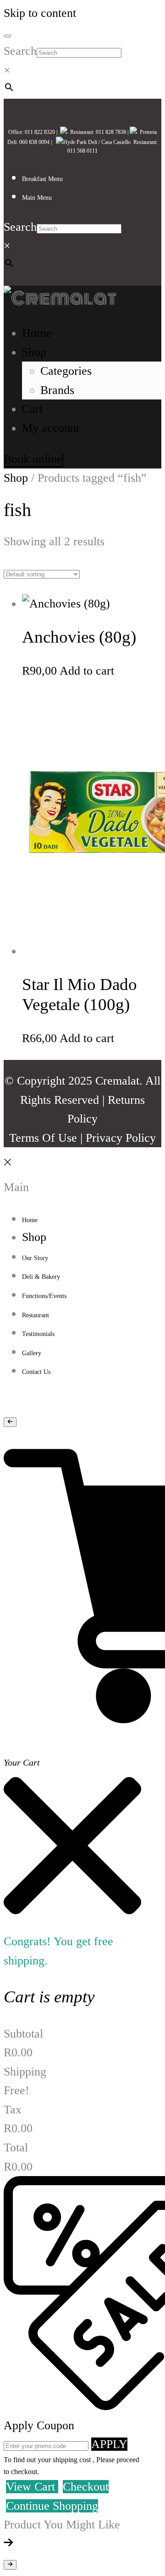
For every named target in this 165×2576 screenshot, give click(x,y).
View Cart (32, 2487)
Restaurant (80, 132)
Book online (33, 459)
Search (20, 51)
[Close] (7, 1168)
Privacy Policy (121, 1138)
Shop (16, 478)
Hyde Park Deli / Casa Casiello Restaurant (110, 142)
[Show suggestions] (10, 1422)
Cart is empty (49, 1997)
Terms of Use (43, 1138)
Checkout (86, 2487)
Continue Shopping (52, 2506)
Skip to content (40, 13)
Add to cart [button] (87, 671)
